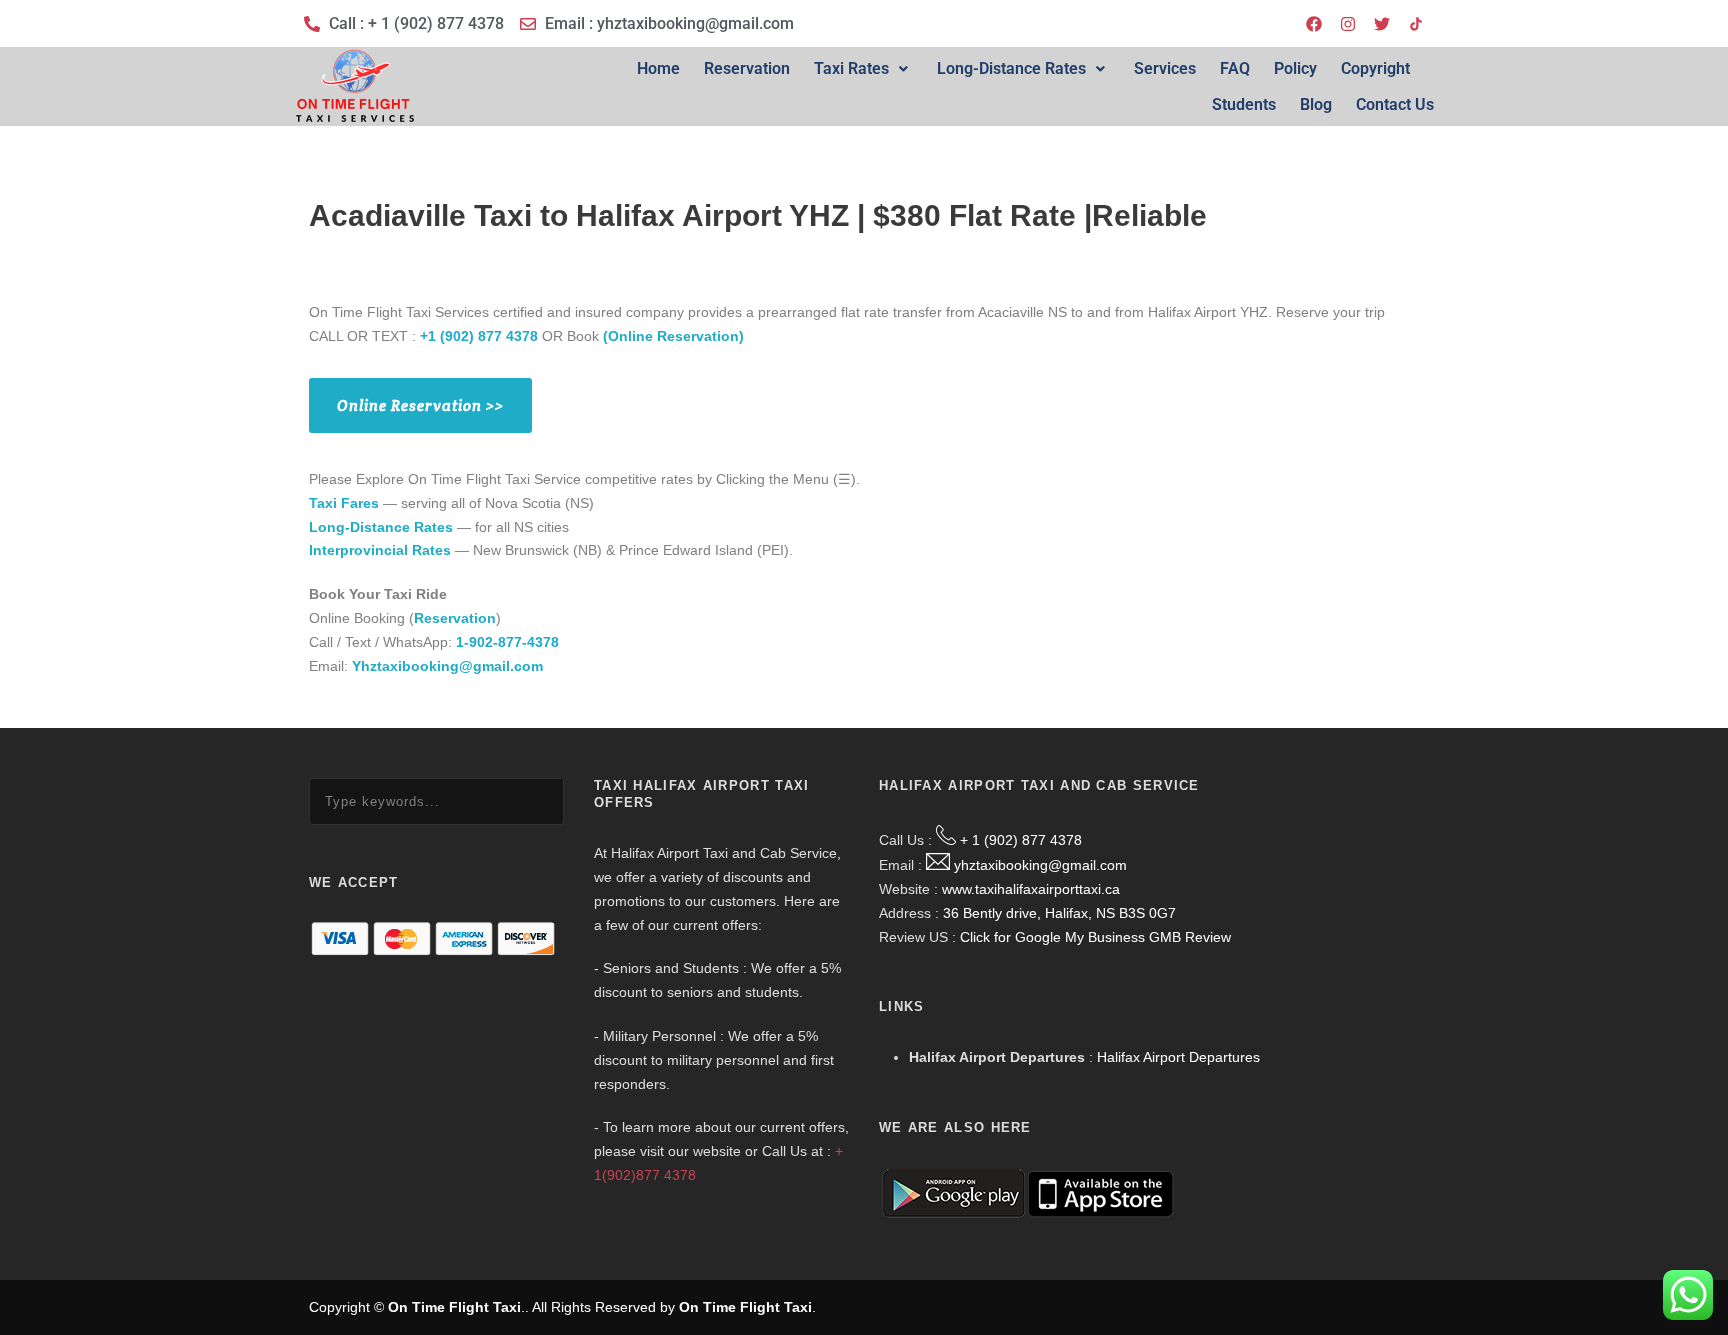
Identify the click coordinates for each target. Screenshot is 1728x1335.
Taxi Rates (851, 68)
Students (1244, 104)
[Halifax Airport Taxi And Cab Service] (1416, 24)
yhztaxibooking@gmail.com (1040, 865)
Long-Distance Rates (1011, 68)
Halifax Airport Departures (1178, 1057)
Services (1165, 68)
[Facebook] (1314, 24)
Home (658, 68)
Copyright (1375, 68)
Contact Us (1395, 104)
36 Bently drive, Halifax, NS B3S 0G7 (1059, 913)
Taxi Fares (344, 503)
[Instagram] (1348, 24)
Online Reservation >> (420, 405)
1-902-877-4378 (507, 642)
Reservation (747, 68)
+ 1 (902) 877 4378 (1021, 840)
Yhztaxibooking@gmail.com (447, 666)
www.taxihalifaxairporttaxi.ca (1031, 889)
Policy (1295, 68)
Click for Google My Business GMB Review (1095, 937)
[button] (863, 69)
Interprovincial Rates (380, 550)
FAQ (1235, 68)
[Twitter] (1382, 24)
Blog (1316, 104)
